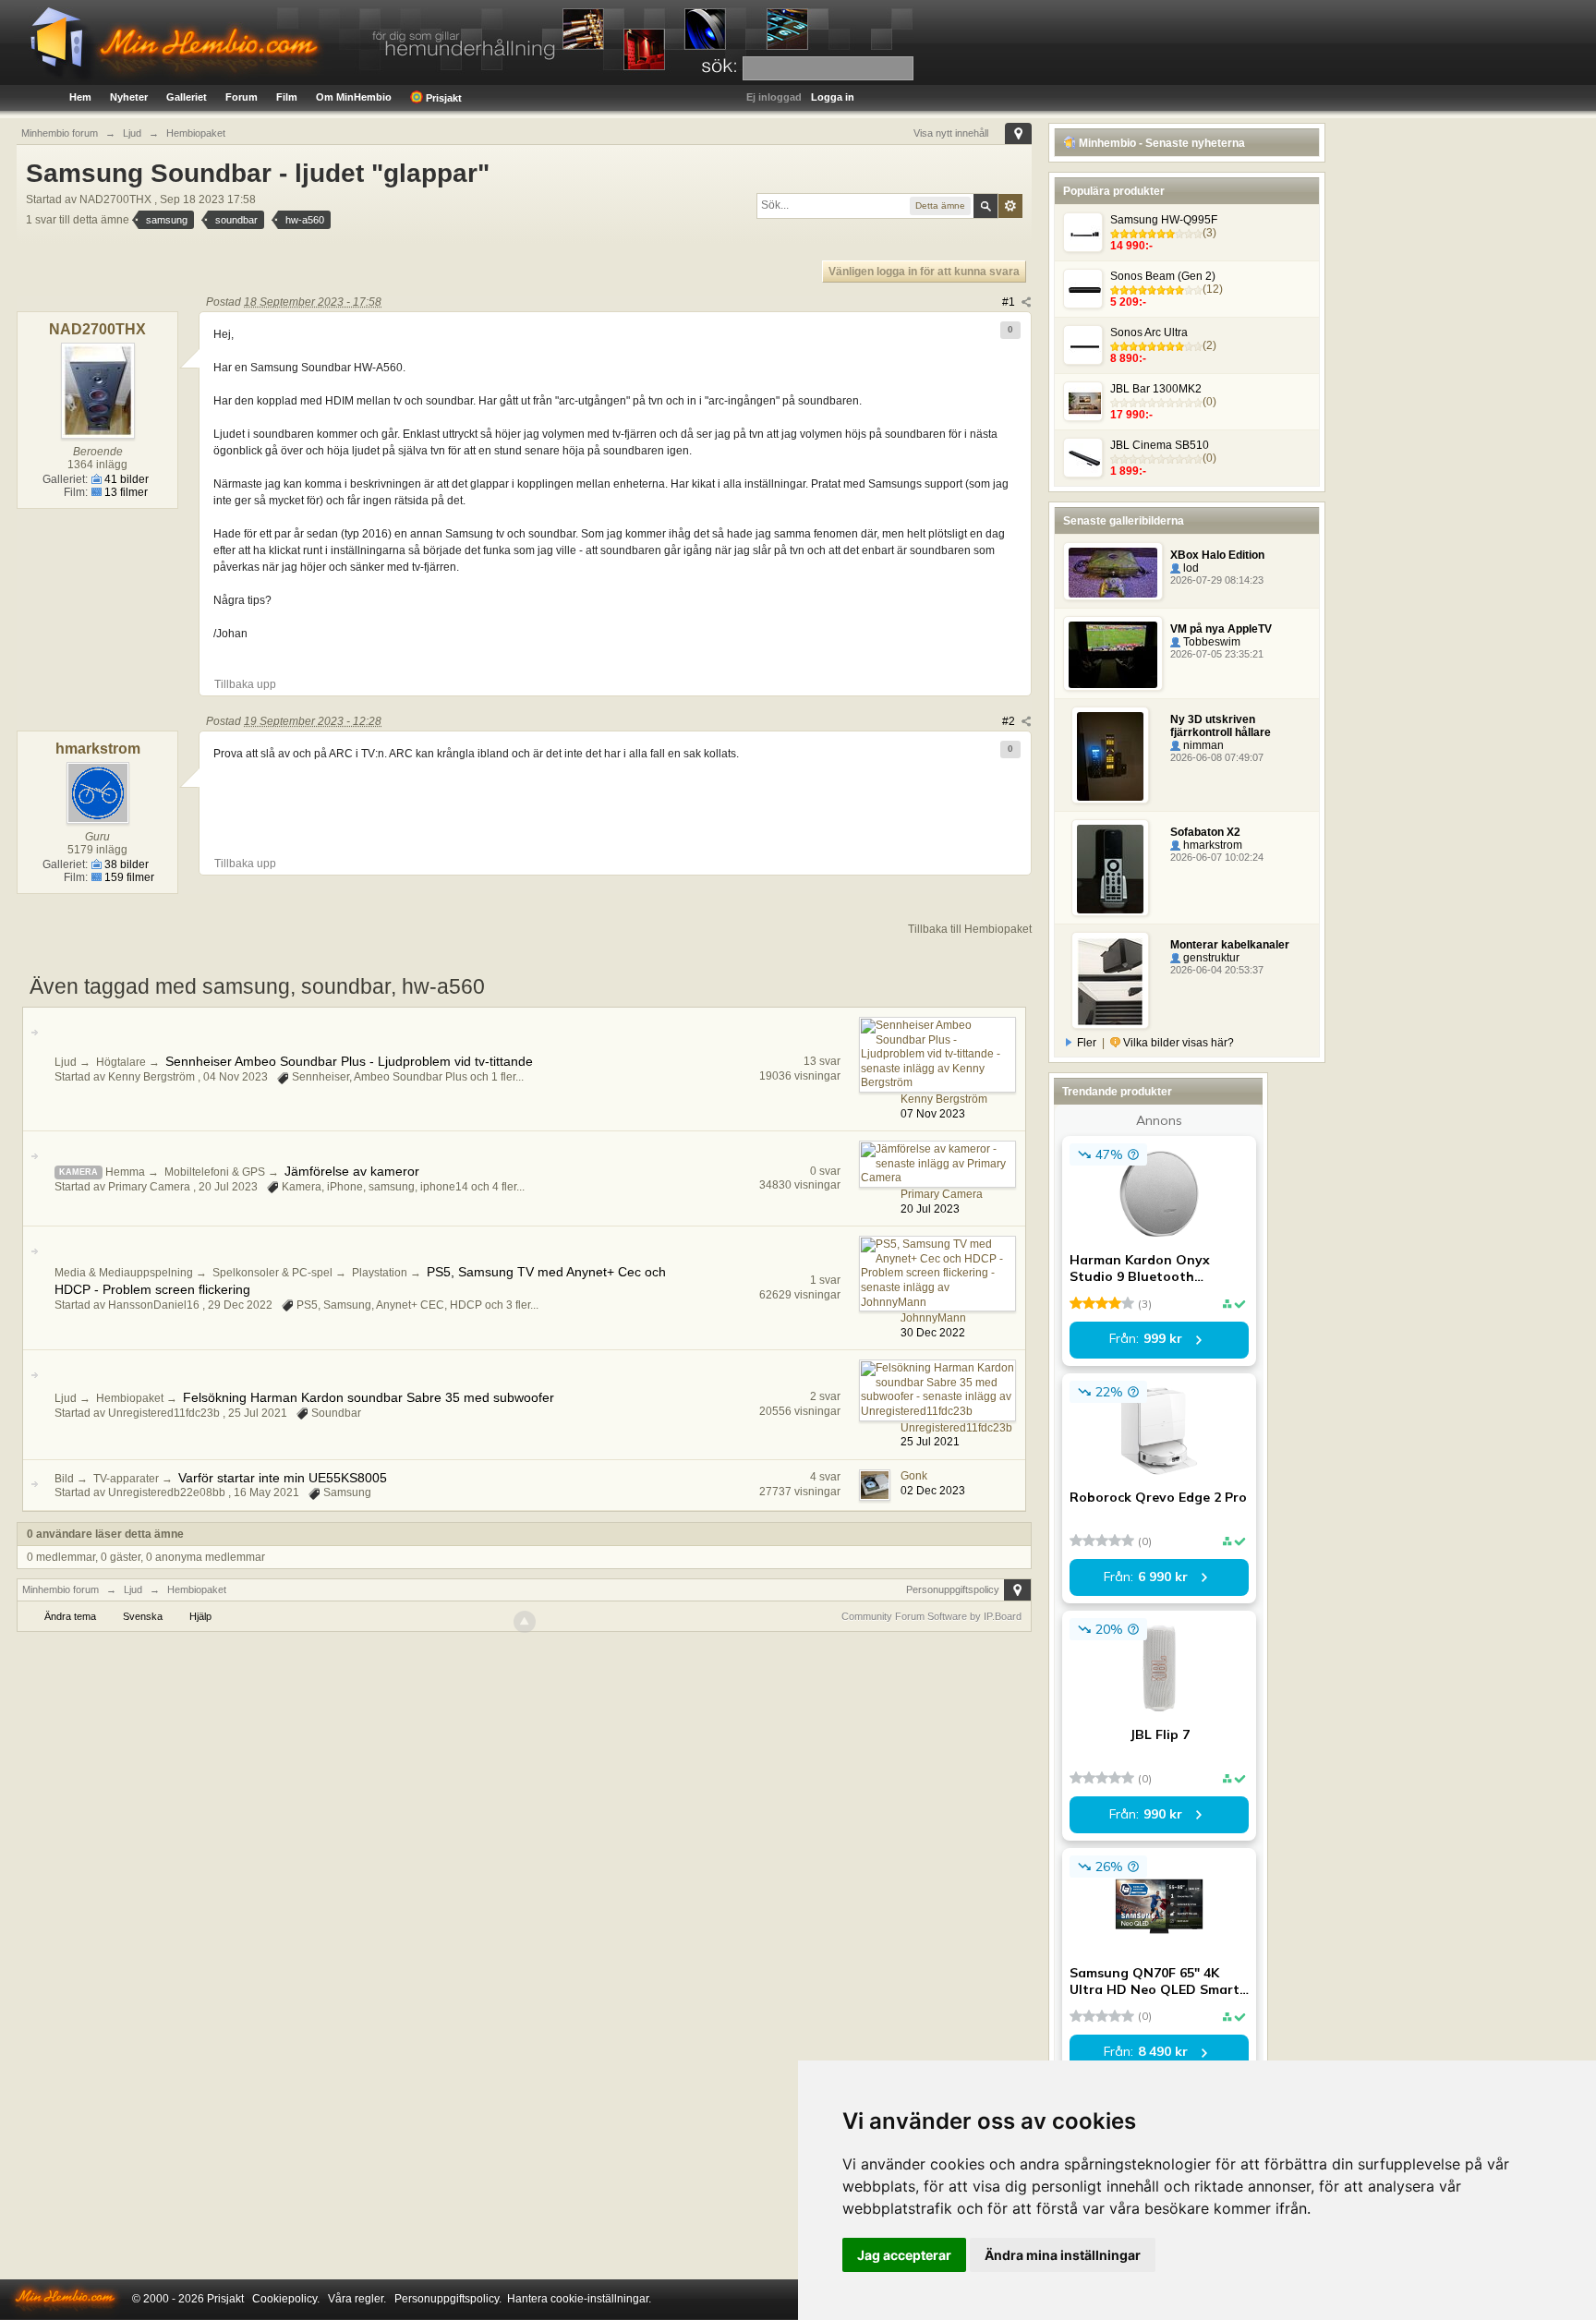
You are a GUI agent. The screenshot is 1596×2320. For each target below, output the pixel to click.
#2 (1010, 721)
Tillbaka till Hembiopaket (970, 929)
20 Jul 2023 (930, 1209)
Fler (1087, 1043)
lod (1190, 568)
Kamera (79, 1172)
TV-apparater (126, 1479)
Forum (242, 97)
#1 (1010, 302)
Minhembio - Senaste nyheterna (1161, 143)
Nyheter (129, 97)
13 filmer (125, 492)
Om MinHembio (354, 97)
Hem (80, 97)
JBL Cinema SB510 (1160, 445)
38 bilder (125, 864)
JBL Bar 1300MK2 (1156, 389)
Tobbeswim (1210, 642)
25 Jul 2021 (930, 1442)
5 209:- (1128, 302)
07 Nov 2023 (933, 1114)
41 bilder (125, 479)
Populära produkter (1114, 191)
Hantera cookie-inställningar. (579, 2299)
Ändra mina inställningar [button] (1063, 2255)
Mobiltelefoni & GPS (215, 1172)
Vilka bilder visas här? (1177, 1043)
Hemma (125, 1172)
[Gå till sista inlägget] (34, 1033)
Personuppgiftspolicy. (448, 2299)
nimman (1202, 745)
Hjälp (200, 1616)
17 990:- (1131, 415)
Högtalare (121, 1062)
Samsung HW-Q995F (1164, 220)
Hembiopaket (130, 1398)
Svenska (143, 1616)
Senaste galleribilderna (1124, 521)
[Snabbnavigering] (1018, 133)
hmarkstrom (1211, 845)
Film (287, 97)
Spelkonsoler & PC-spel (272, 1273)
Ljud (66, 1062)
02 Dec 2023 (933, 1491)
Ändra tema (70, 1616)
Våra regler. (357, 2299)
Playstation (380, 1273)
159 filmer (128, 877)
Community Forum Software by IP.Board (931, 1616)
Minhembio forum (60, 1589)
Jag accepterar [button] (904, 2255)
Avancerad (1010, 206)
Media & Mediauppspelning (124, 1273)
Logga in (833, 97)
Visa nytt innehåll (951, 133)
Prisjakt (442, 98)
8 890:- (1128, 358)
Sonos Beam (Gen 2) (1163, 276)
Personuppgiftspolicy (953, 1589)
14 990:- (1131, 246)
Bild (64, 1479)
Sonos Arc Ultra (1149, 332)
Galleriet (187, 97)
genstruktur (1210, 958)
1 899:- (1128, 471)
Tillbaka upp (245, 684)
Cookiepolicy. (286, 2299)
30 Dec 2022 (933, 1333)
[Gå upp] (525, 1622)
